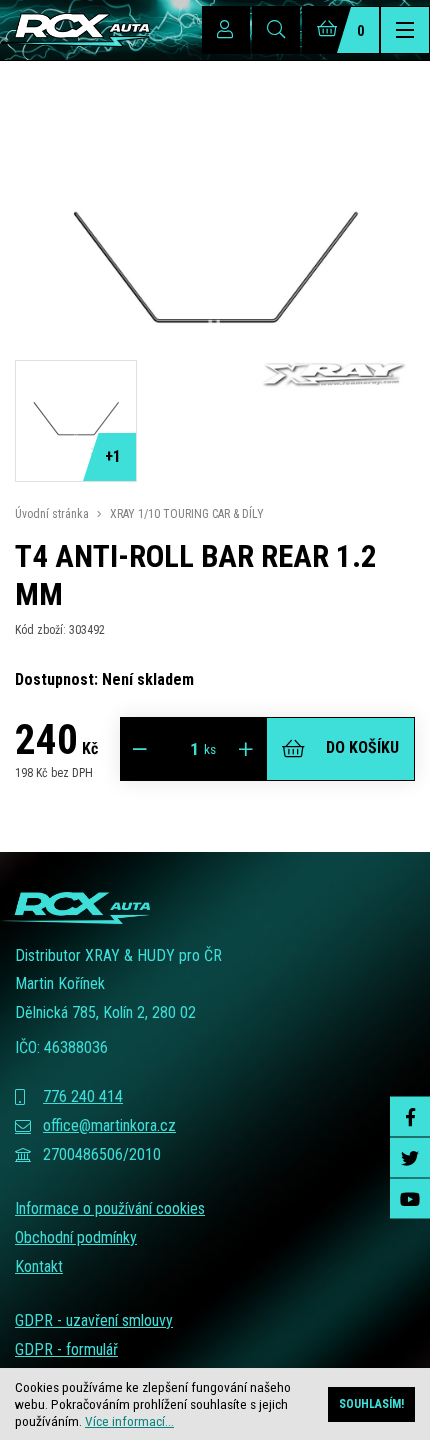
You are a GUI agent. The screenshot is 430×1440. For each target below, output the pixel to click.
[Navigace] (405, 30)
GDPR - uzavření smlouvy (94, 1320)
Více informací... (129, 1421)
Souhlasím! (371, 1404)
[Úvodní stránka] (75, 30)
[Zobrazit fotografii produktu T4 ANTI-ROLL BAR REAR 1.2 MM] (215, 469)
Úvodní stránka (52, 514)
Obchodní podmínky (76, 1237)
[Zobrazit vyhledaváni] (276, 30)
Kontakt (39, 1266)
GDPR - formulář (66, 1349)
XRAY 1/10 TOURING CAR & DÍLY (187, 514)
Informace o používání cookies (110, 1208)
